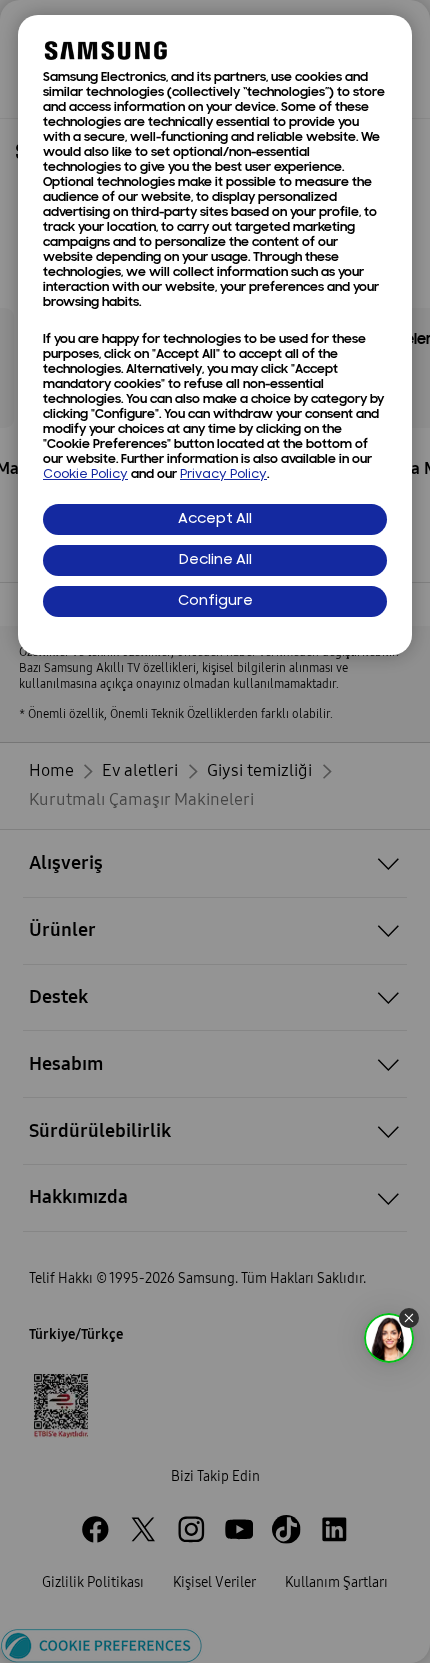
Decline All (215, 560)
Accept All (215, 519)
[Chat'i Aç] (389, 1338)
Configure (215, 601)
